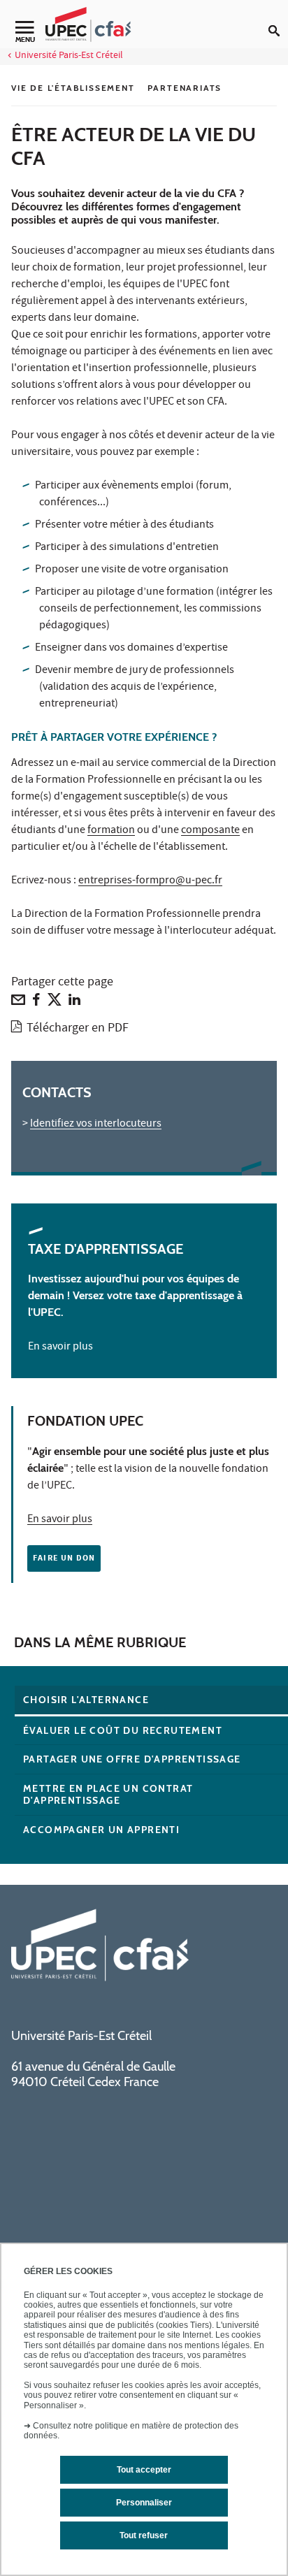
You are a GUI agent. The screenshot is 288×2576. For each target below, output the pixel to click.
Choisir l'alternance (86, 1700)
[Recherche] (278, 20)
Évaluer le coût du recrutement (123, 1730)
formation (111, 831)
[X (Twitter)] (55, 1003)
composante (210, 831)
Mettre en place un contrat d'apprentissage (108, 1794)
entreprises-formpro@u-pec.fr (150, 881)
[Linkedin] (74, 1003)
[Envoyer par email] (18, 1003)
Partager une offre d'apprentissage (132, 1759)
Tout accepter (144, 2470)
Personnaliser (144, 2503)
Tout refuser (144, 2535)
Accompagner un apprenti (101, 1830)
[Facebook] (36, 1003)
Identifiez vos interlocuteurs (96, 1124)
